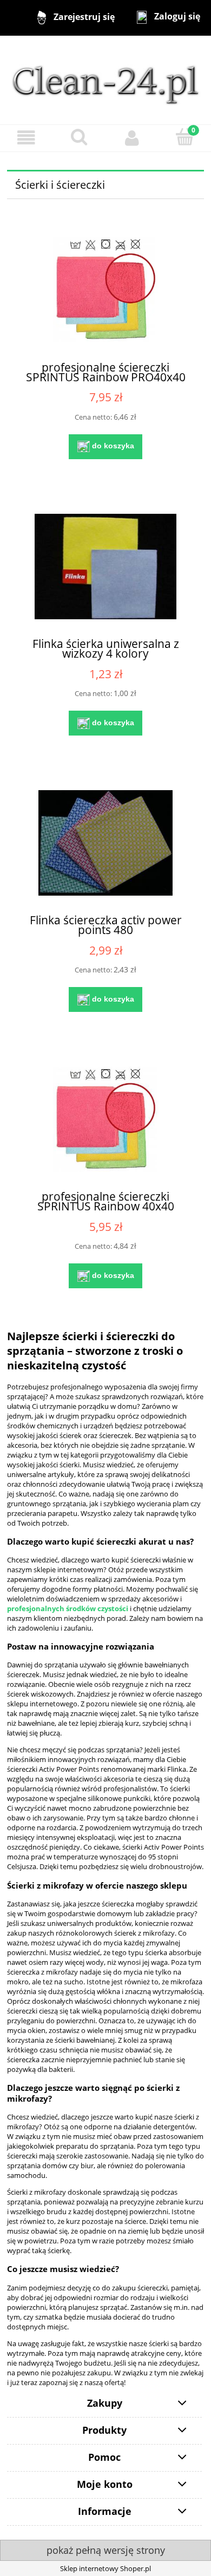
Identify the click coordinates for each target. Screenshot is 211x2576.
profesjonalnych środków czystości (68, 1608)
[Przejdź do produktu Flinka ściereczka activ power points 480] (105, 843)
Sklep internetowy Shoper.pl (105, 2568)
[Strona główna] (105, 80)
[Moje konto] (132, 138)
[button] (27, 138)
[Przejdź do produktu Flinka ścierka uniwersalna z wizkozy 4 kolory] (105, 567)
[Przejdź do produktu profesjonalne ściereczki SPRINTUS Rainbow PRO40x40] (105, 290)
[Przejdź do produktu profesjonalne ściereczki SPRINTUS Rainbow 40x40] (105, 1119)
